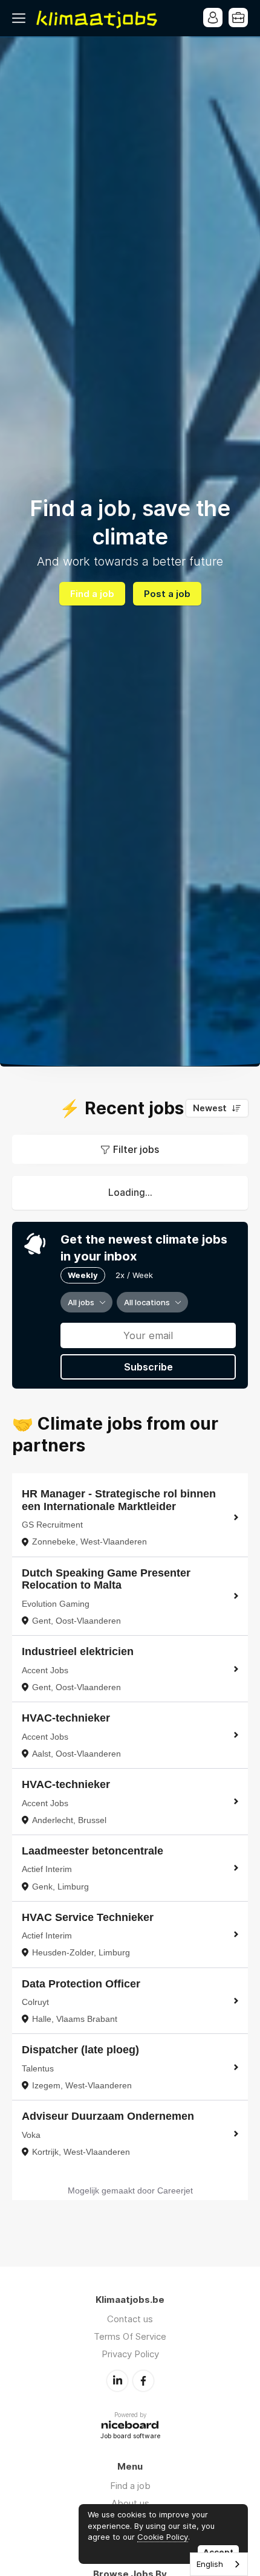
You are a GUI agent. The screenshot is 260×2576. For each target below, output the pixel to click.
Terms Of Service (130, 2336)
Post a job (167, 594)
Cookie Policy (163, 2537)
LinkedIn (117, 2381)
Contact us (130, 2319)
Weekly (83, 1275)
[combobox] (219, 2564)
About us (130, 2503)
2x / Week (134, 1275)
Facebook (143, 2381)
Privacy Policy (130, 2354)
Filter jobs (136, 1149)
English (210, 2564)
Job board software (130, 2437)
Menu (21, 18)
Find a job (92, 594)
